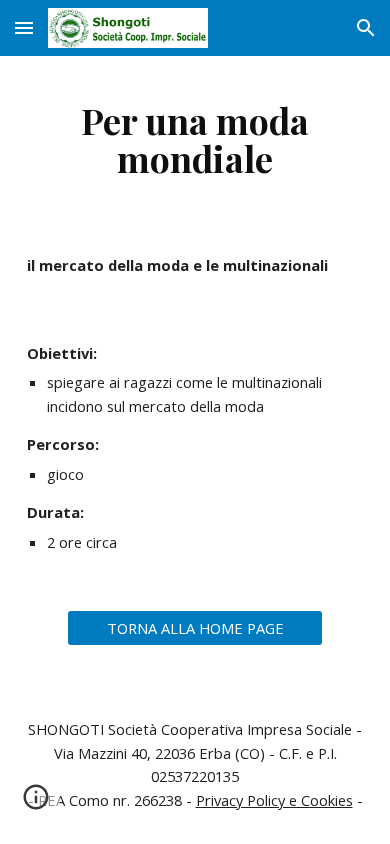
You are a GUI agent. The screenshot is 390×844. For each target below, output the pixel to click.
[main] (195, 139)
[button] (24, 27)
